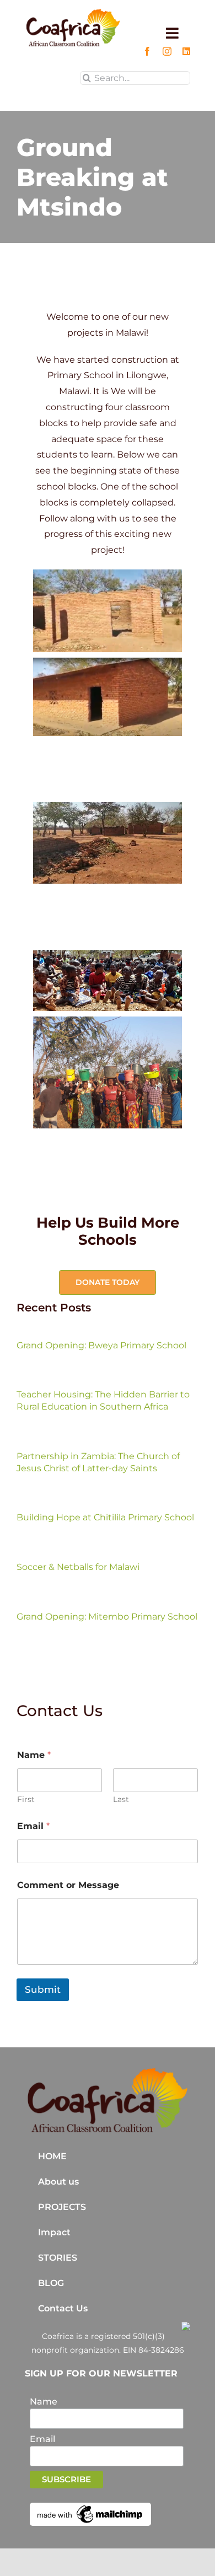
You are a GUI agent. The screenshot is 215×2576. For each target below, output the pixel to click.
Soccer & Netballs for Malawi (78, 1567)
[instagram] (167, 51)
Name (44, 2402)
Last (121, 1800)
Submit (43, 1989)
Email (33, 1826)
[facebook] (147, 51)
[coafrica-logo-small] (73, 12)
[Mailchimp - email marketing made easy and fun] (90, 2507)
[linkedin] (186, 51)
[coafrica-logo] (108, 2071)
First (26, 1800)
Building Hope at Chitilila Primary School (105, 1517)
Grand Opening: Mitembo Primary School (107, 1617)
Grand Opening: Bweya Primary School (101, 1345)
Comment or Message (68, 1885)
